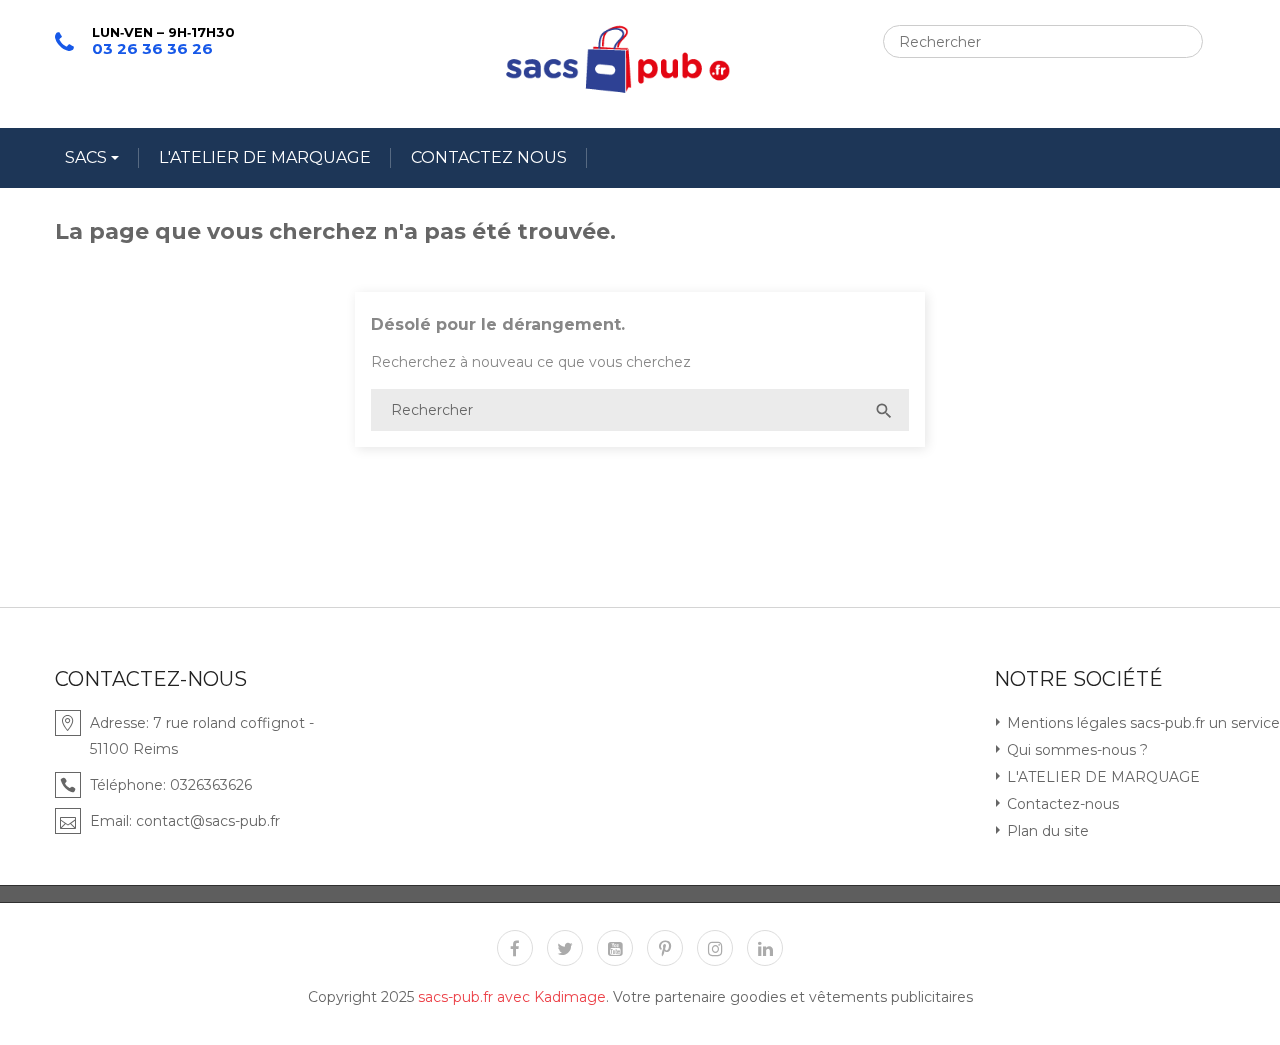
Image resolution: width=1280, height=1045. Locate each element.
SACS (88, 157)
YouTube (615, 948)
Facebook (515, 948)
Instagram (715, 948)
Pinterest (665, 948)
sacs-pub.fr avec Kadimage (512, 997)
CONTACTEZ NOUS (489, 157)
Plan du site (1046, 831)
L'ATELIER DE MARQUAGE (265, 157)
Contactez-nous (1061, 804)
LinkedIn (765, 948)
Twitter (565, 948)
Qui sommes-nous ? (1075, 750)
